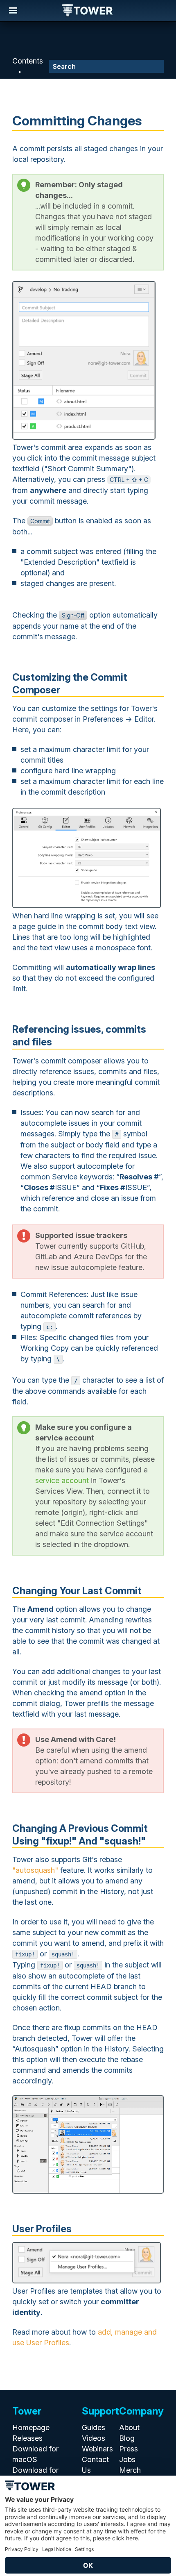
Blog (127, 2438)
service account (62, 1480)
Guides (94, 2427)
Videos (94, 2438)
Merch (130, 2470)
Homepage (31, 2427)
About (129, 2427)
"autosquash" (35, 1870)
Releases (27, 2438)
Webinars (97, 2449)
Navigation (13, 11)
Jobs (127, 2459)
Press (129, 2449)
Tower (88, 11)
